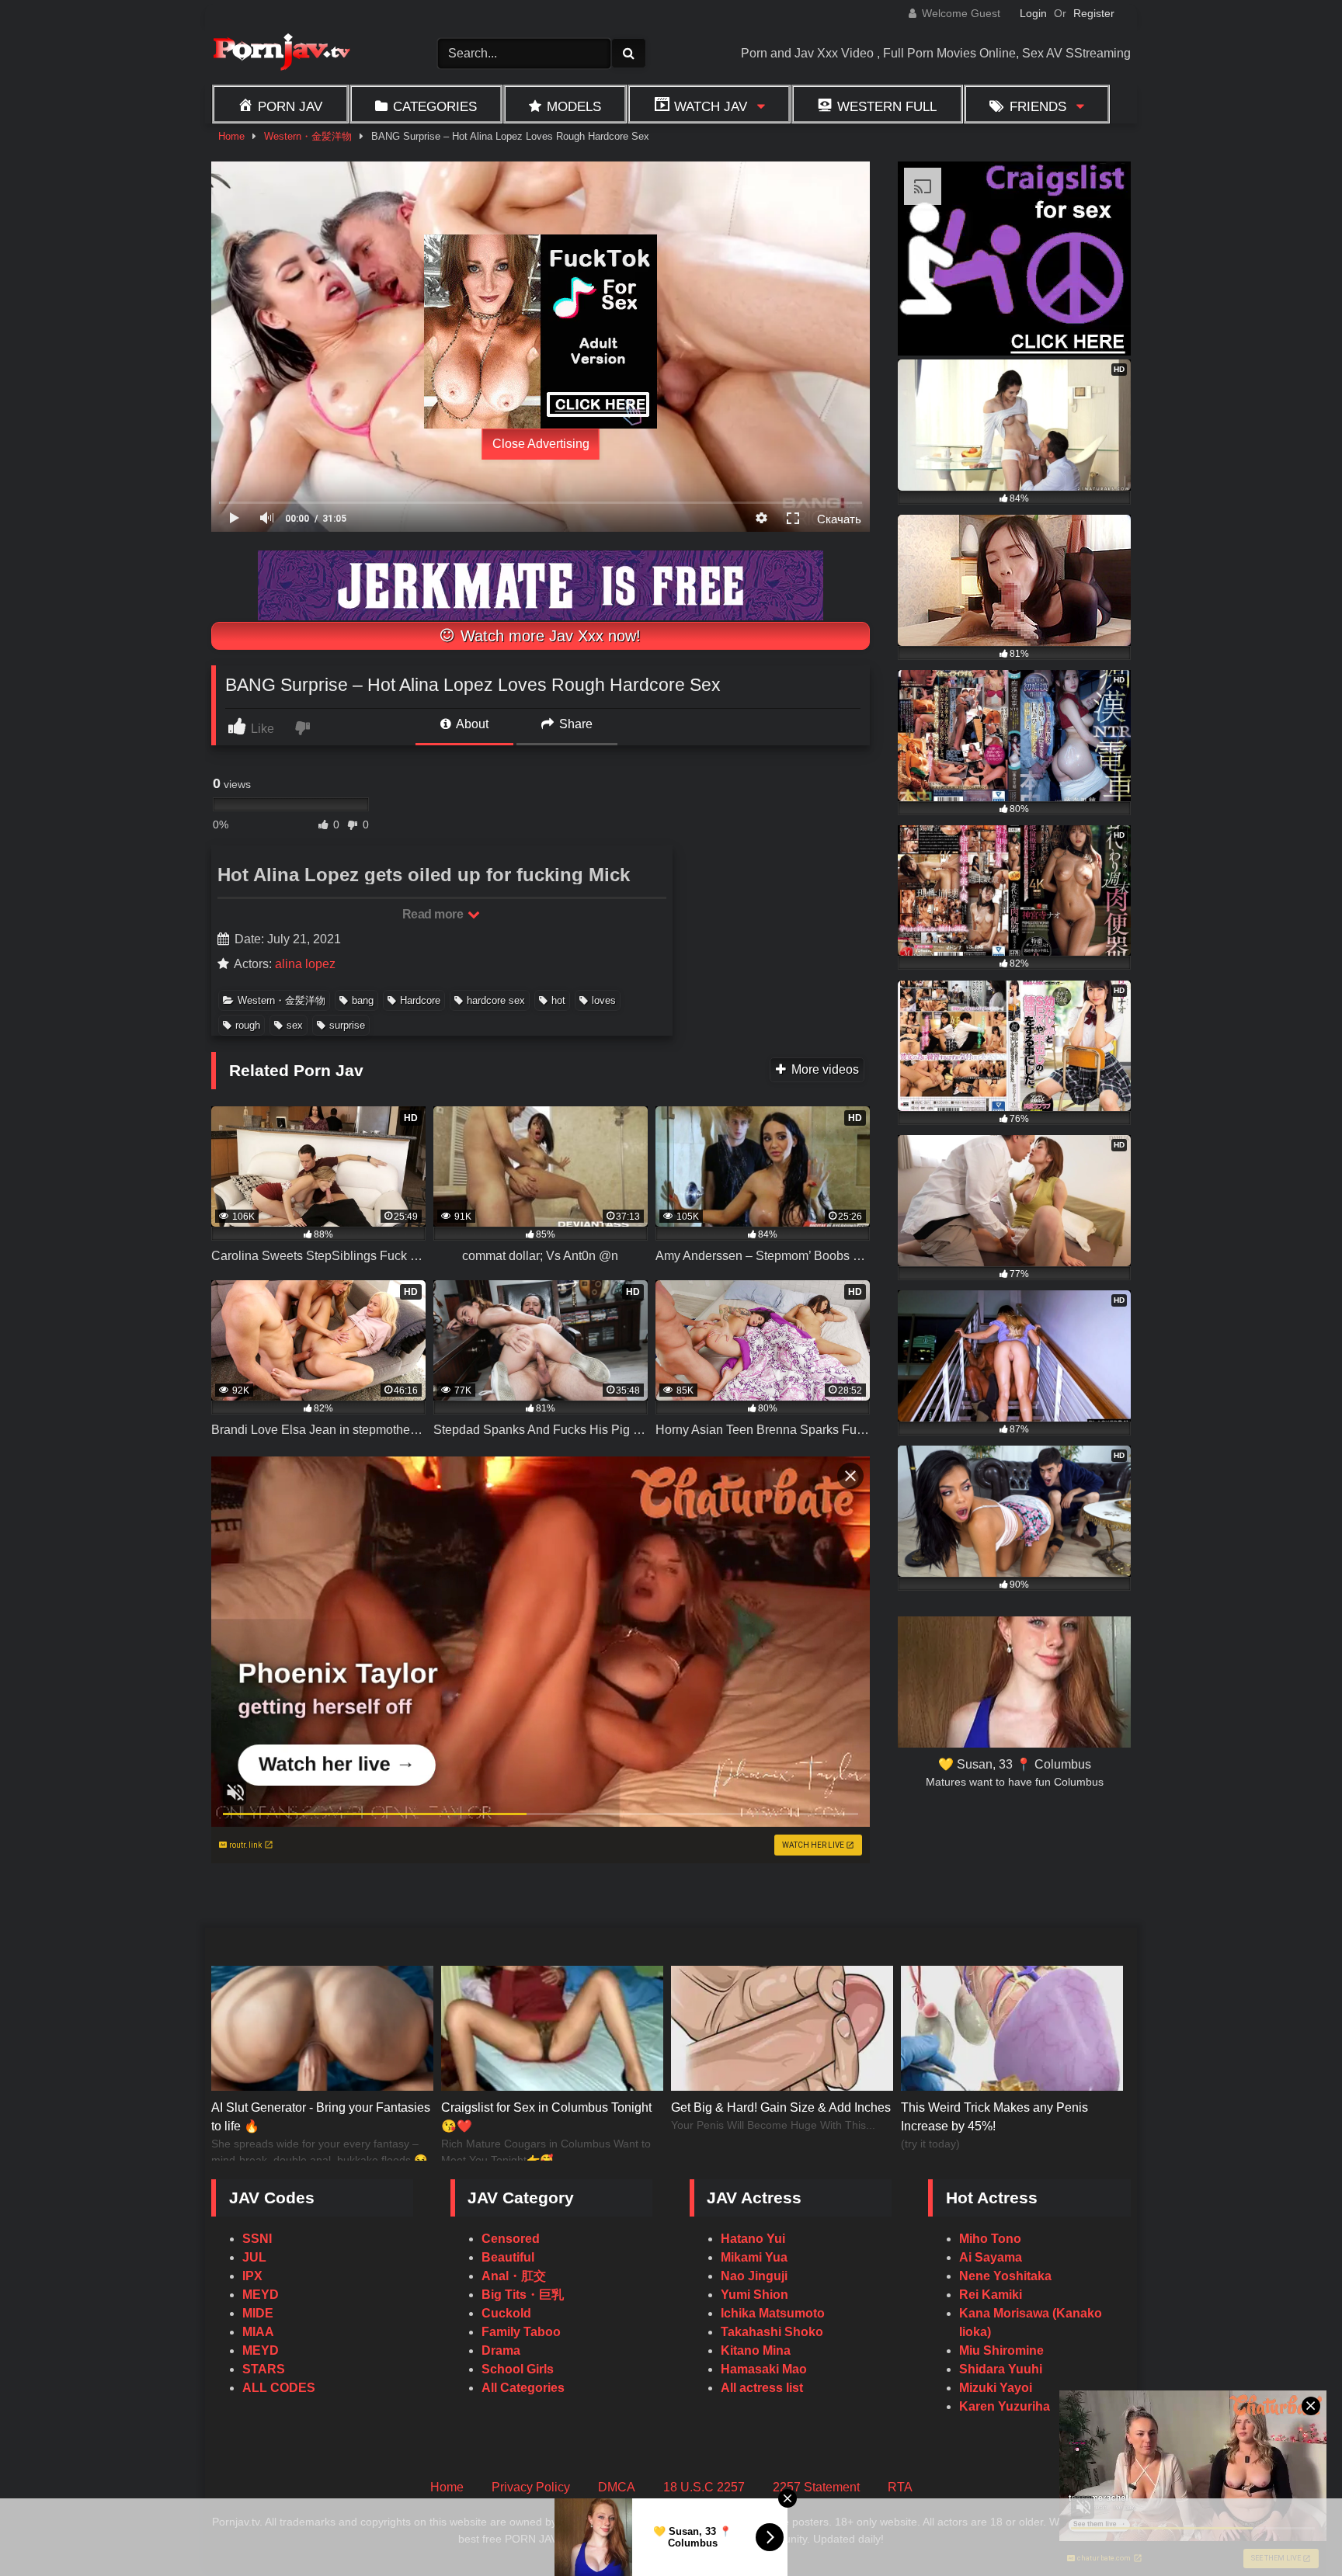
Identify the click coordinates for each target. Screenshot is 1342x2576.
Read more (434, 914)
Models (574, 106)
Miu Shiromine (1001, 2350)
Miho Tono (990, 2239)
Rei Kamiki (991, 2295)
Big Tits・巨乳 (523, 2295)
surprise (347, 1025)
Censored (511, 2239)
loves (604, 1000)
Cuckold (506, 2313)
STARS (264, 2369)
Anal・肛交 (514, 2276)
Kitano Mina (756, 2350)
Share (574, 724)
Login (1033, 13)
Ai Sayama (991, 2257)
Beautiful (508, 2257)
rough (248, 1025)
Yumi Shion (754, 2295)
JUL (254, 2257)
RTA (900, 2487)
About (471, 724)
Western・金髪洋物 (308, 136)
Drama (501, 2350)
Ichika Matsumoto (773, 2313)
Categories (435, 106)
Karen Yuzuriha (1005, 2406)
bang (363, 1000)
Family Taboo (521, 2332)
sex (295, 1025)
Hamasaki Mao (764, 2369)
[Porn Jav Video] (281, 54)
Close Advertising (541, 444)
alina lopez (305, 964)
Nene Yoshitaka (1005, 2276)
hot (558, 1000)
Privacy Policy (531, 2487)
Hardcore (420, 1000)
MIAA (258, 2332)
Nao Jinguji (754, 2276)
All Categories (523, 2388)
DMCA (617, 2487)
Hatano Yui (753, 2239)
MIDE (258, 2313)
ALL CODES (279, 2388)
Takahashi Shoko (772, 2332)
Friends (1038, 106)
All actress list (762, 2388)
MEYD (261, 2295)
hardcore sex (496, 1000)
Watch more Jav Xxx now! (548, 636)
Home (231, 136)
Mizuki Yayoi (996, 2388)
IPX (252, 2276)
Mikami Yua (754, 2257)
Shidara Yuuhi (1001, 2369)
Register (1094, 13)
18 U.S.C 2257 (704, 2487)
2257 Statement (816, 2487)
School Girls (518, 2369)
